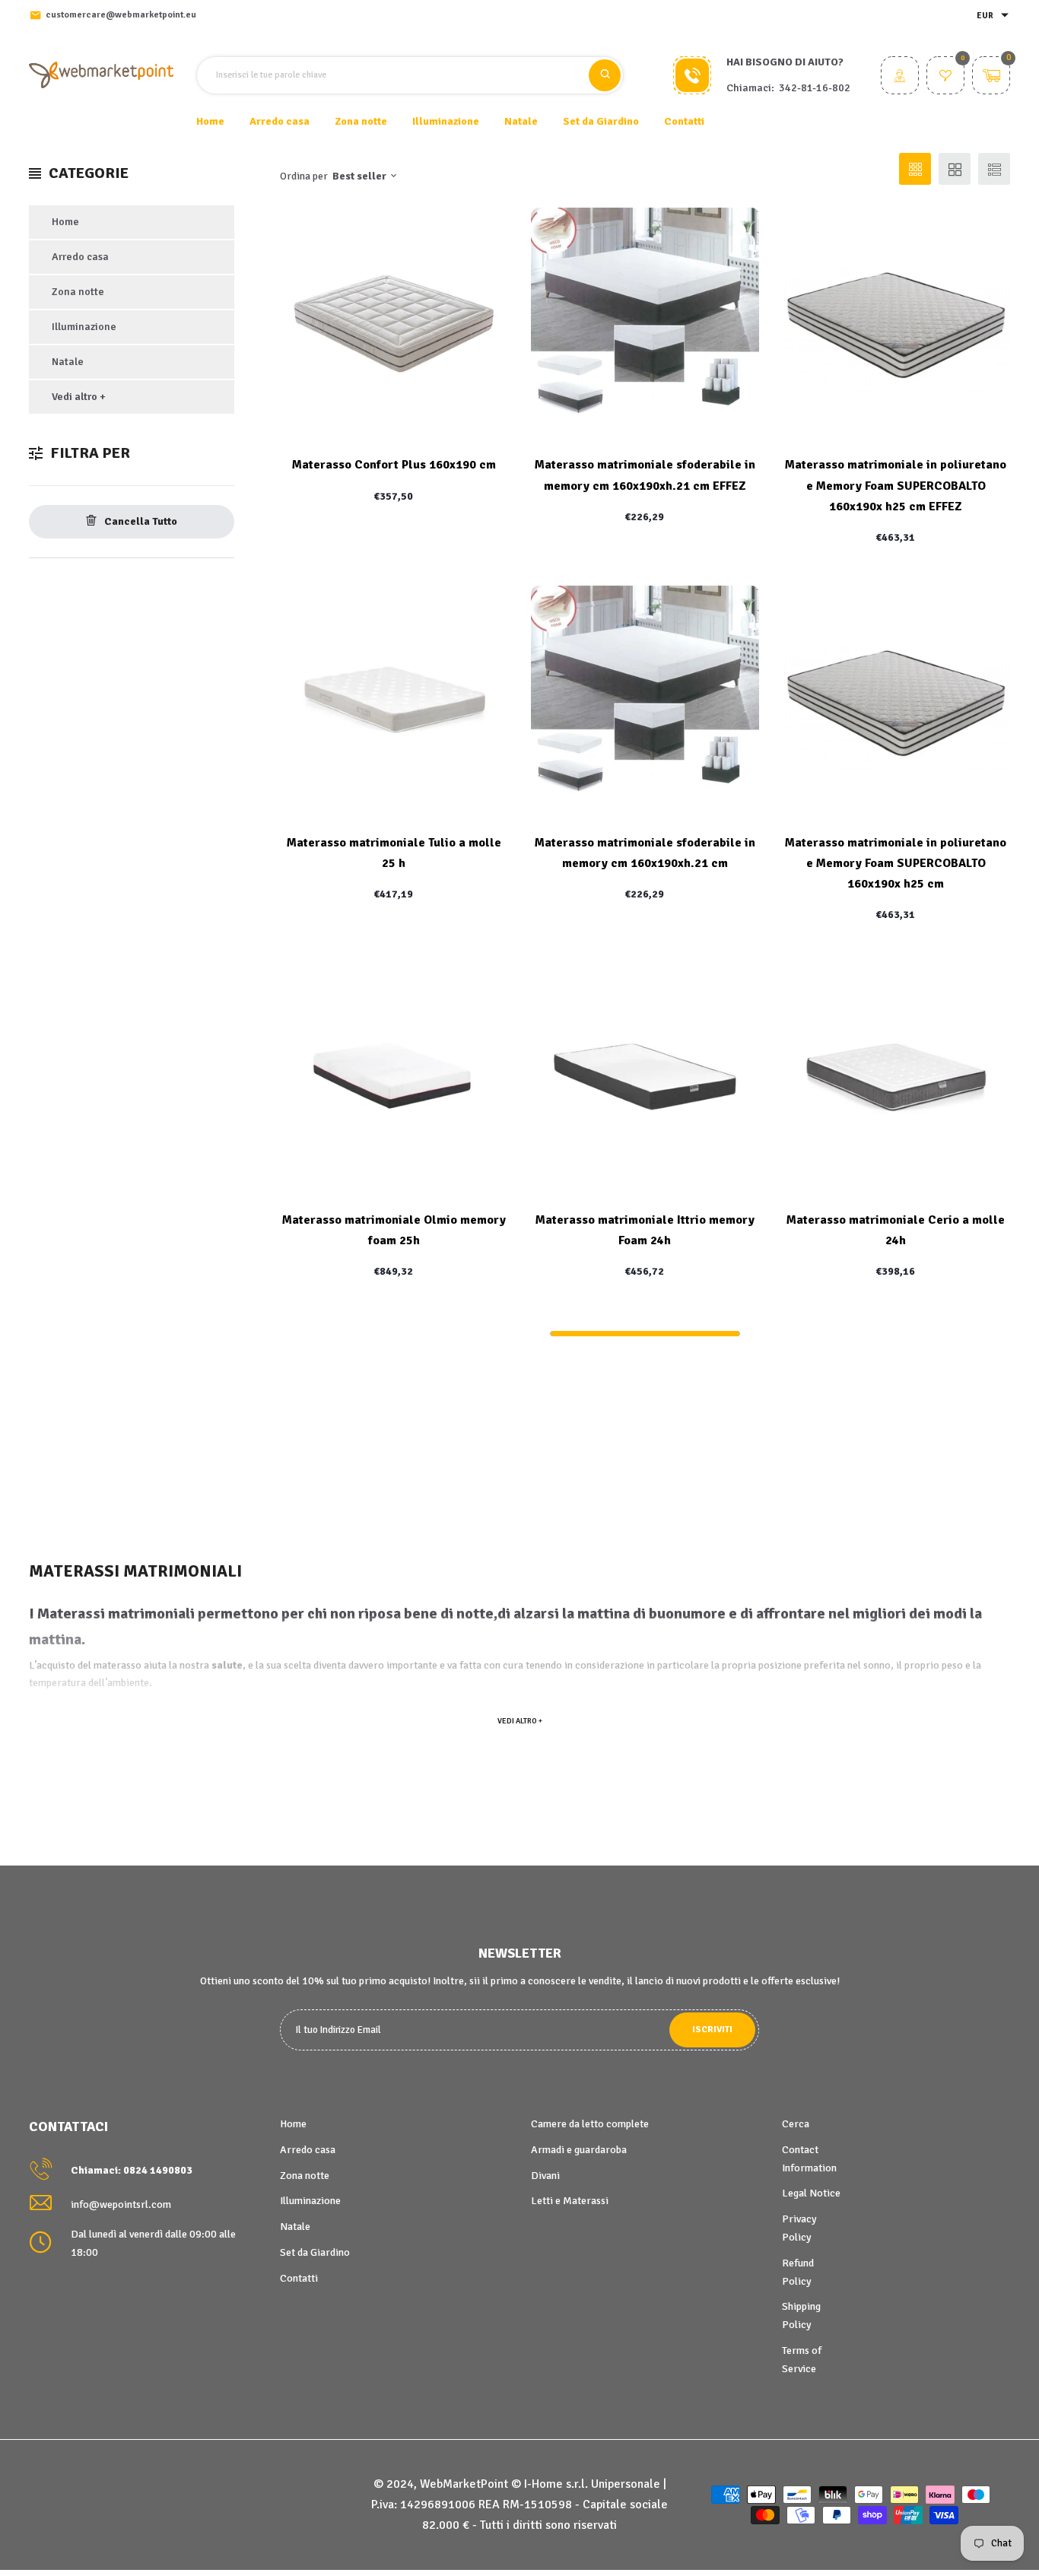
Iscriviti (712, 2030)
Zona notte (78, 292)
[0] (945, 77)
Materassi (71, 1614)
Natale (68, 362)
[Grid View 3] (915, 169)
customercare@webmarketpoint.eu (121, 15)
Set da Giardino (315, 2252)
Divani (545, 2176)
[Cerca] (605, 75)
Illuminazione (84, 327)
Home (210, 121)
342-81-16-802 (815, 88)
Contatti (684, 121)
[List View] (994, 169)
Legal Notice (811, 2193)
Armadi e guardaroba (579, 2150)
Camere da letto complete (590, 2124)
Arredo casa (80, 257)
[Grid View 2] (955, 169)
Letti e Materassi (570, 2201)
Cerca (796, 2124)
